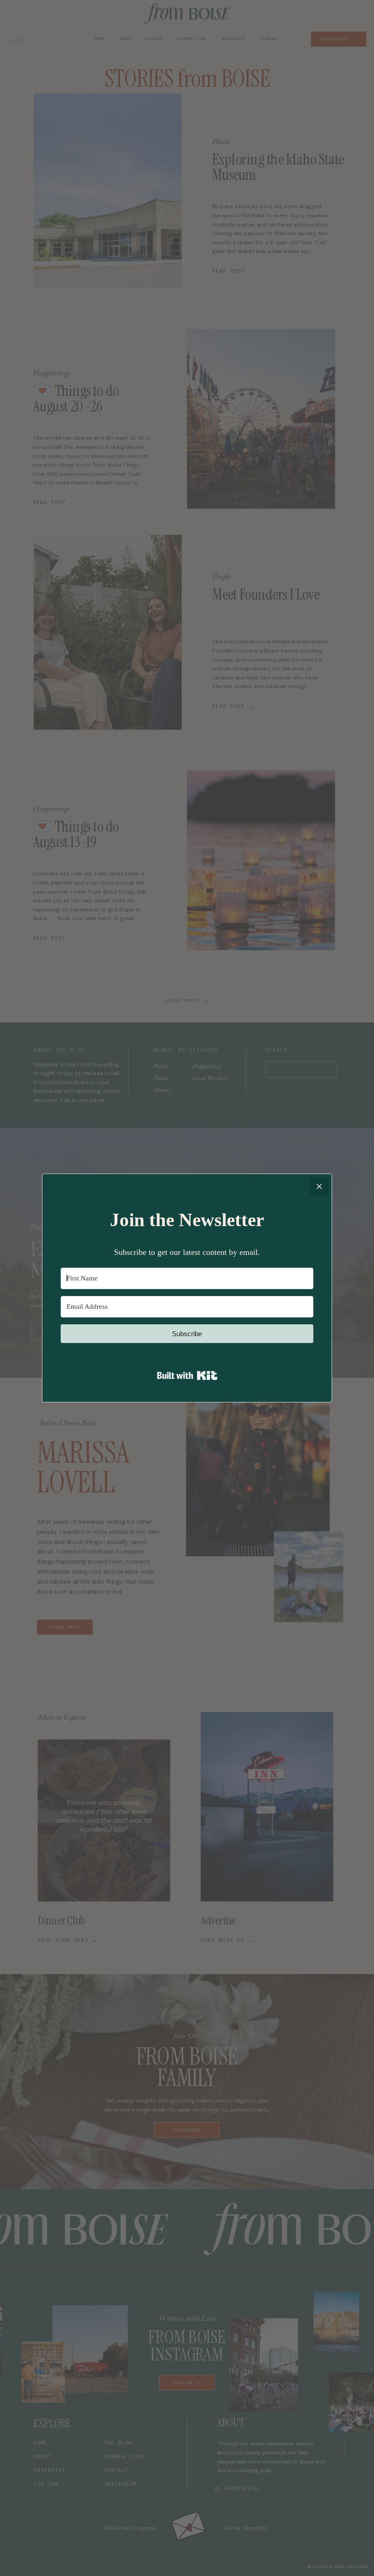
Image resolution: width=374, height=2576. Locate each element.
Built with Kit (187, 1375)
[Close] (319, 1186)
